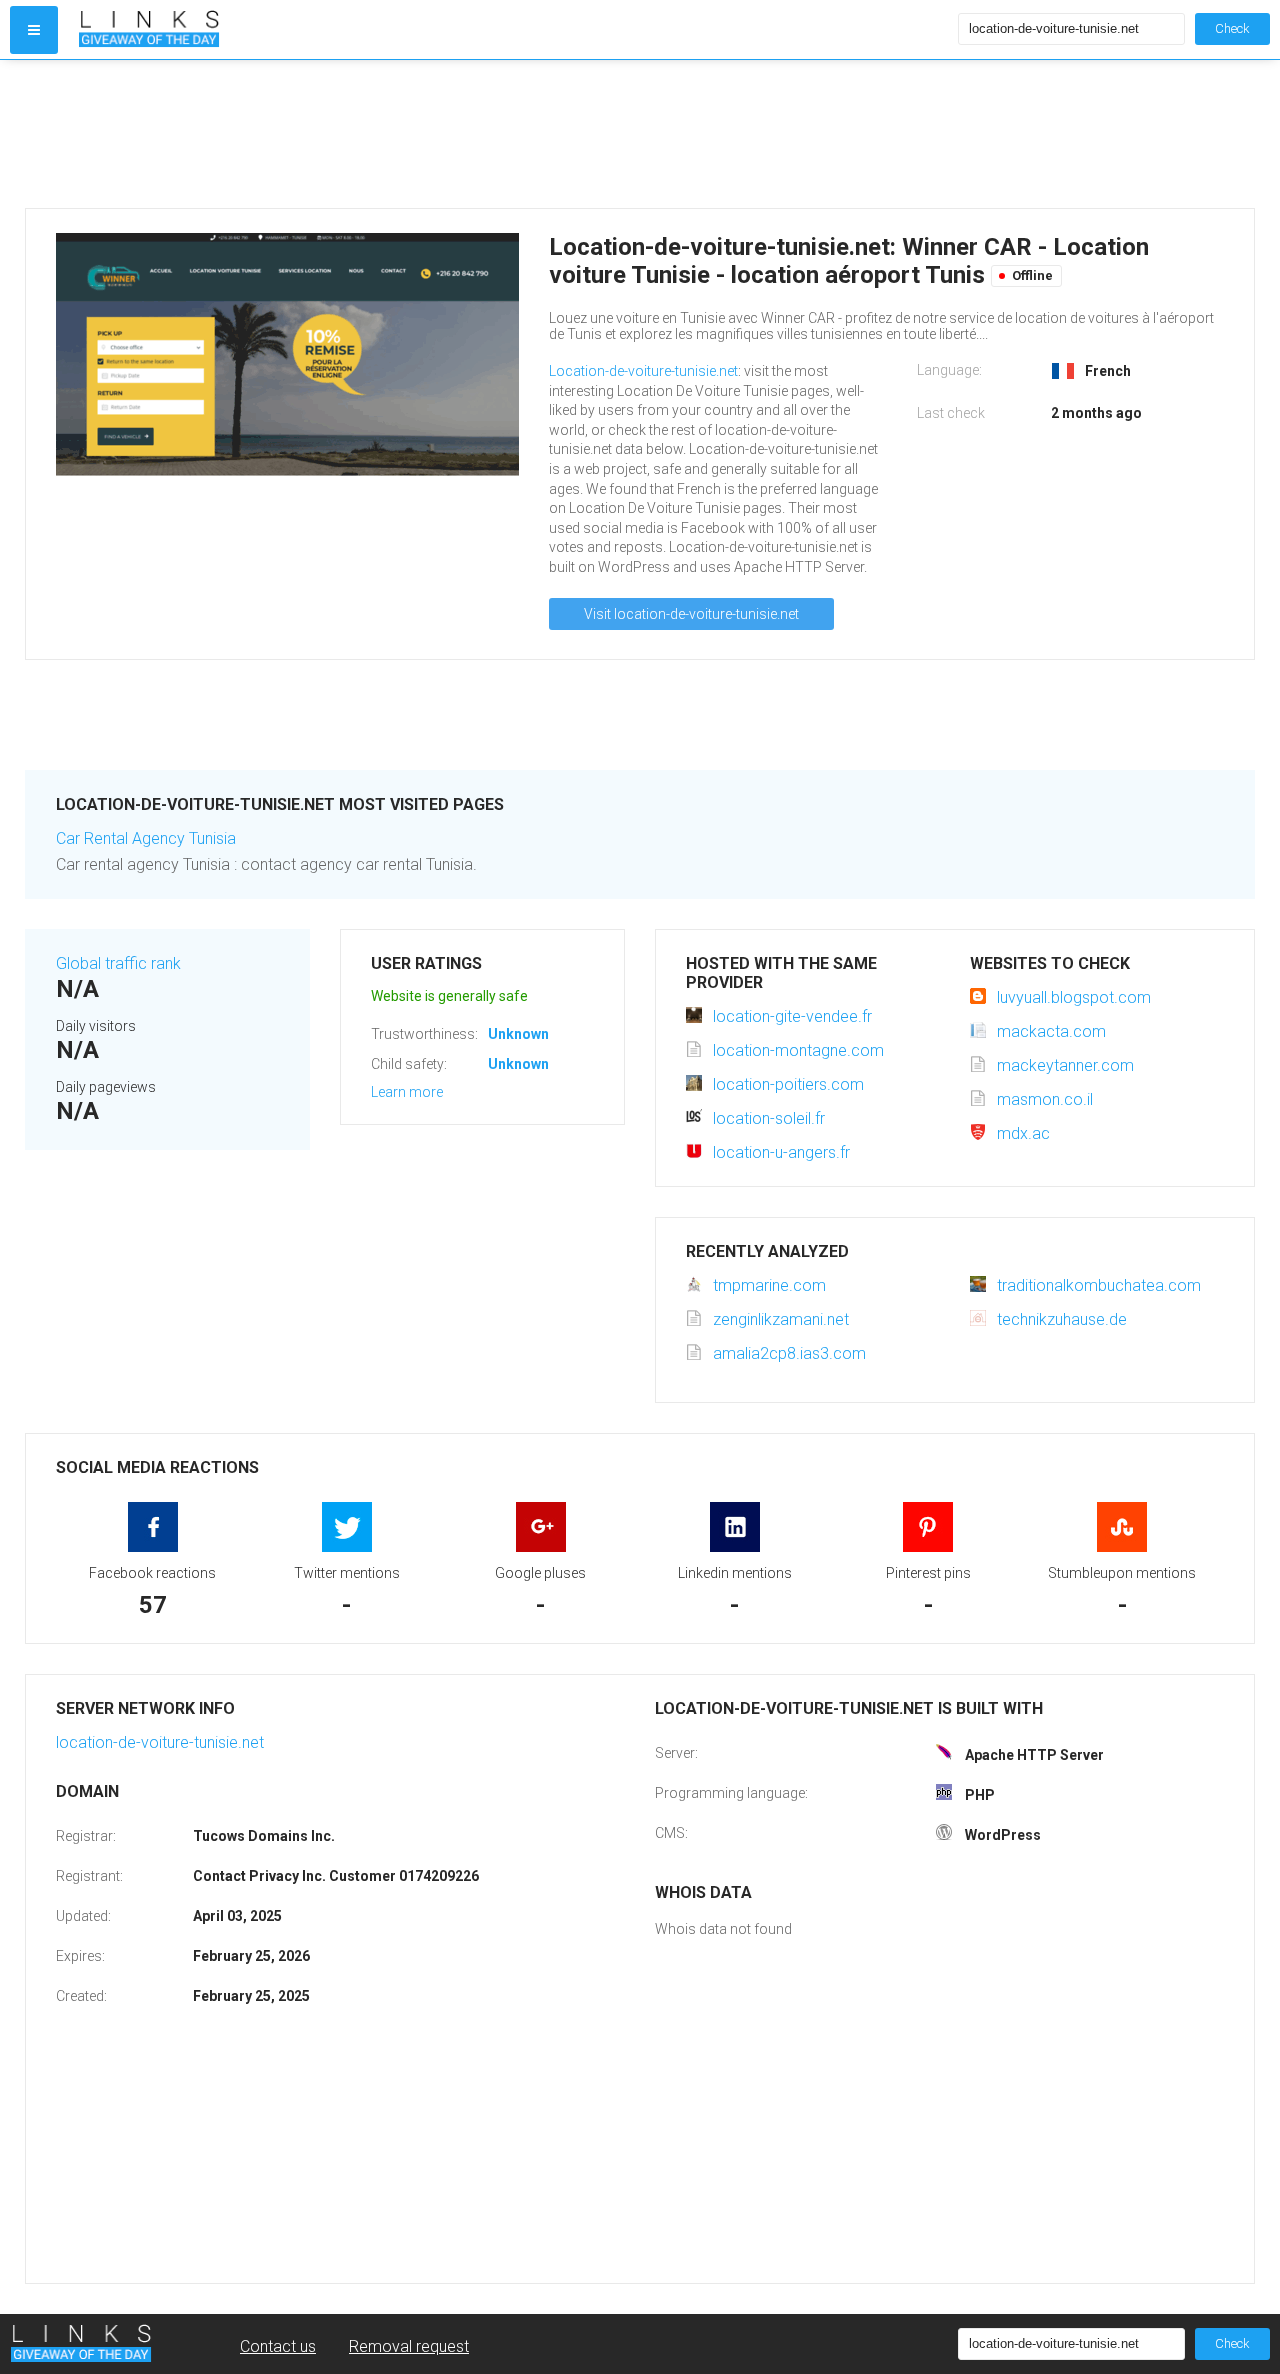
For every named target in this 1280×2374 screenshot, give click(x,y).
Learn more (407, 1092)
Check (1232, 28)
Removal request (409, 2346)
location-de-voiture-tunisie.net (160, 1742)
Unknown (518, 1034)
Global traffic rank (118, 963)
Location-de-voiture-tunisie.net (643, 371)
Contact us (278, 2346)
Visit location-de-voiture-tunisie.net (691, 614)
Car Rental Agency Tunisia (146, 838)
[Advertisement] (514, 134)
